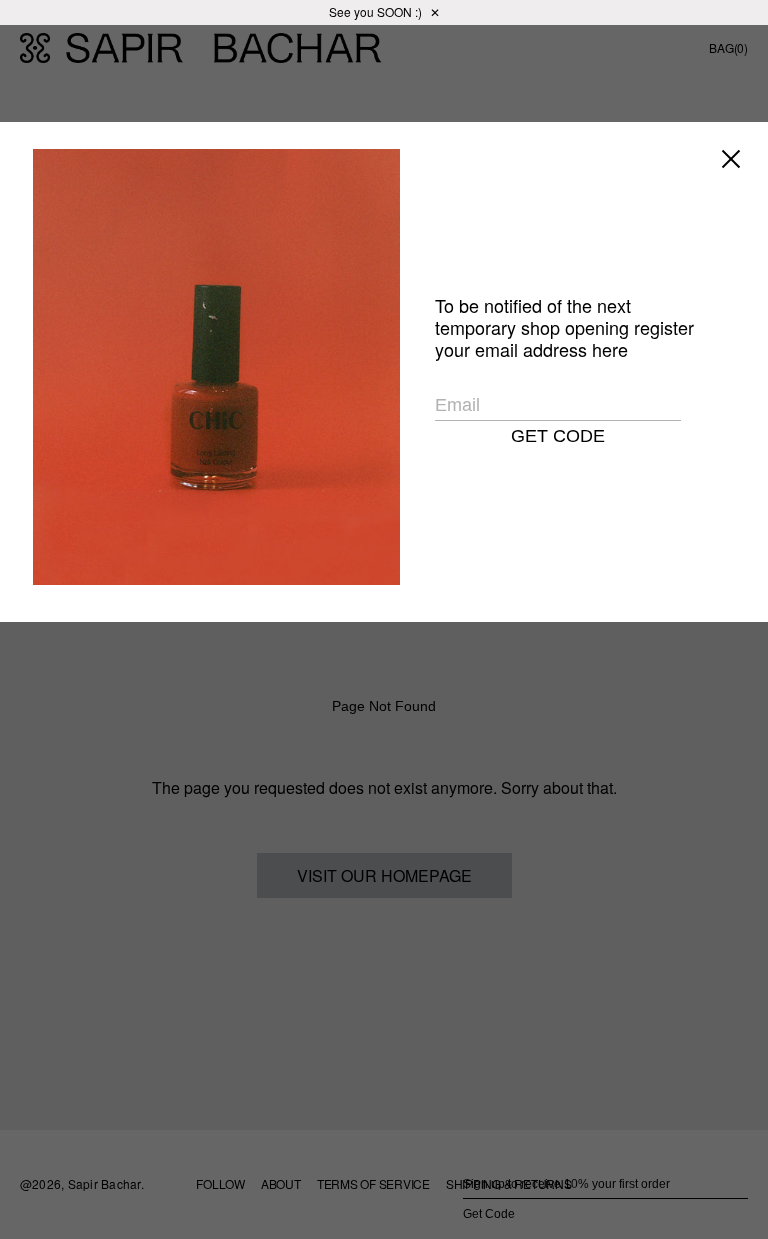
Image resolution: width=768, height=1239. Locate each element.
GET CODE (558, 436)
